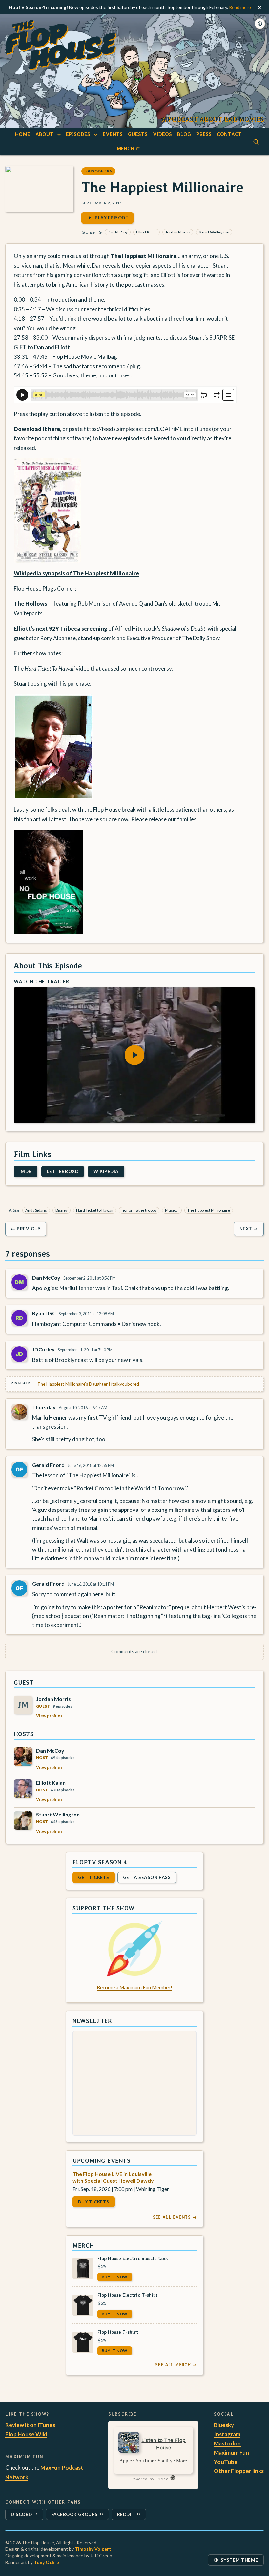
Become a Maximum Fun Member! (134, 1987)
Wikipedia (106, 1171)
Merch (129, 150)
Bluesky (224, 2425)
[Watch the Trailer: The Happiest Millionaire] (135, 1055)
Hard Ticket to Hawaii (95, 1210)
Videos (162, 134)
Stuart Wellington (214, 232)
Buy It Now (115, 2277)
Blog (184, 134)
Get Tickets (94, 1877)
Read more (240, 7)
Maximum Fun (231, 2453)
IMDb (26, 1171)
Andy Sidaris (36, 1210)
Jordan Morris (178, 232)
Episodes (78, 134)
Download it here (37, 429)
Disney (62, 1210)
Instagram (227, 2434)
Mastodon (227, 2443)
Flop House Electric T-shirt (127, 2295)
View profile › (49, 1716)
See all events (175, 2217)
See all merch (176, 2365)
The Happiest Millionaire (144, 256)
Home (23, 134)
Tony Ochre (46, 2562)
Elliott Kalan (146, 232)
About (44, 134)
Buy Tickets (94, 2202)
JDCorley (43, 1349)
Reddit (131, 2516)
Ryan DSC (44, 1313)
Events (113, 134)
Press (204, 134)
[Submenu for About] (59, 135)
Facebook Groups (74, 2516)
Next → (249, 1229)
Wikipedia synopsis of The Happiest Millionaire (76, 573)
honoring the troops (139, 1210)
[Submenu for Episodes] (96, 135)
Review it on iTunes (30, 2425)
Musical (172, 1210)
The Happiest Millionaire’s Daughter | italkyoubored (88, 1384)
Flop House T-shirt (118, 2332)
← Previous (26, 1229)
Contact (229, 134)
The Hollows (31, 604)
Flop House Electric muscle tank (133, 2258)
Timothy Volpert (93, 2549)
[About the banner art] (260, 24)
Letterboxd (63, 1171)
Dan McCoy (118, 232)
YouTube (226, 2462)
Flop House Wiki (26, 2434)
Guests (138, 134)
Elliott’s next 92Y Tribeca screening (61, 629)
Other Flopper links (239, 2471)
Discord (25, 2516)
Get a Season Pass (147, 1877)
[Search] (256, 142)
